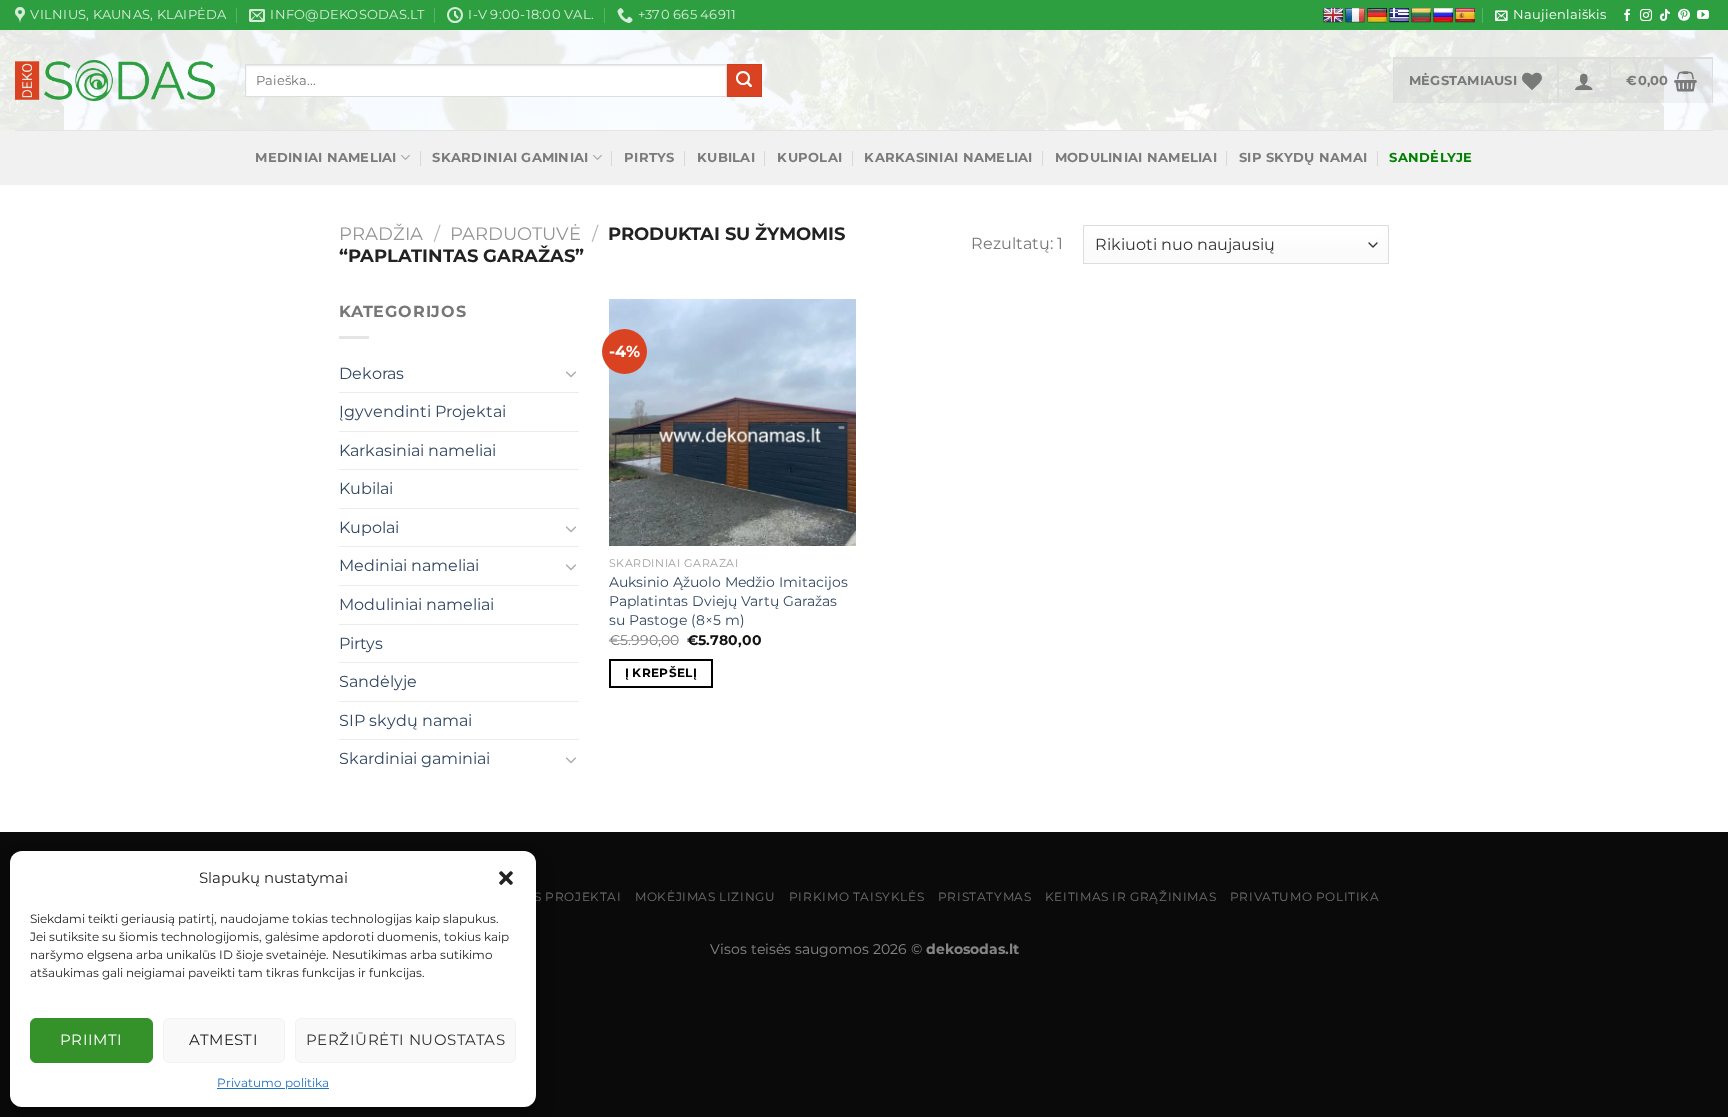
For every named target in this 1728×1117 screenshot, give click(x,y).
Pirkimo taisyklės (856, 896)
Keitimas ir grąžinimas (1130, 896)
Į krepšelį (661, 673)
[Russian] (1443, 15)
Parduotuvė (515, 233)
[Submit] (744, 81)
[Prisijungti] (1584, 80)
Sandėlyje (378, 681)
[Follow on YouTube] (1703, 16)
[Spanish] (1465, 15)
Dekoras (371, 373)
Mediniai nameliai (325, 157)
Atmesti (223, 1039)
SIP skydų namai (1303, 157)
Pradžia (381, 233)
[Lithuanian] (1421, 15)
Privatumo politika (273, 1082)
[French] (1355, 15)
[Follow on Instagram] (1646, 16)
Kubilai (726, 157)
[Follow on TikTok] (1665, 16)
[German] (1377, 15)
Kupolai (809, 157)
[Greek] (1399, 15)
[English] (1333, 15)
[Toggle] (571, 373)
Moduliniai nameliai (1136, 157)
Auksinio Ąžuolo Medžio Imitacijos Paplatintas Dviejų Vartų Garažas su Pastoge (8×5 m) (728, 600)
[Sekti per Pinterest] (1684, 16)
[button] (506, 878)
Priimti (91, 1039)
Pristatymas (985, 896)
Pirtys (649, 157)
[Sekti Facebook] (1627, 16)
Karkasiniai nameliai (948, 157)
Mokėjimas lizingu (705, 896)
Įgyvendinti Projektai (422, 411)
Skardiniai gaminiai (510, 157)
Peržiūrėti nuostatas (405, 1039)
